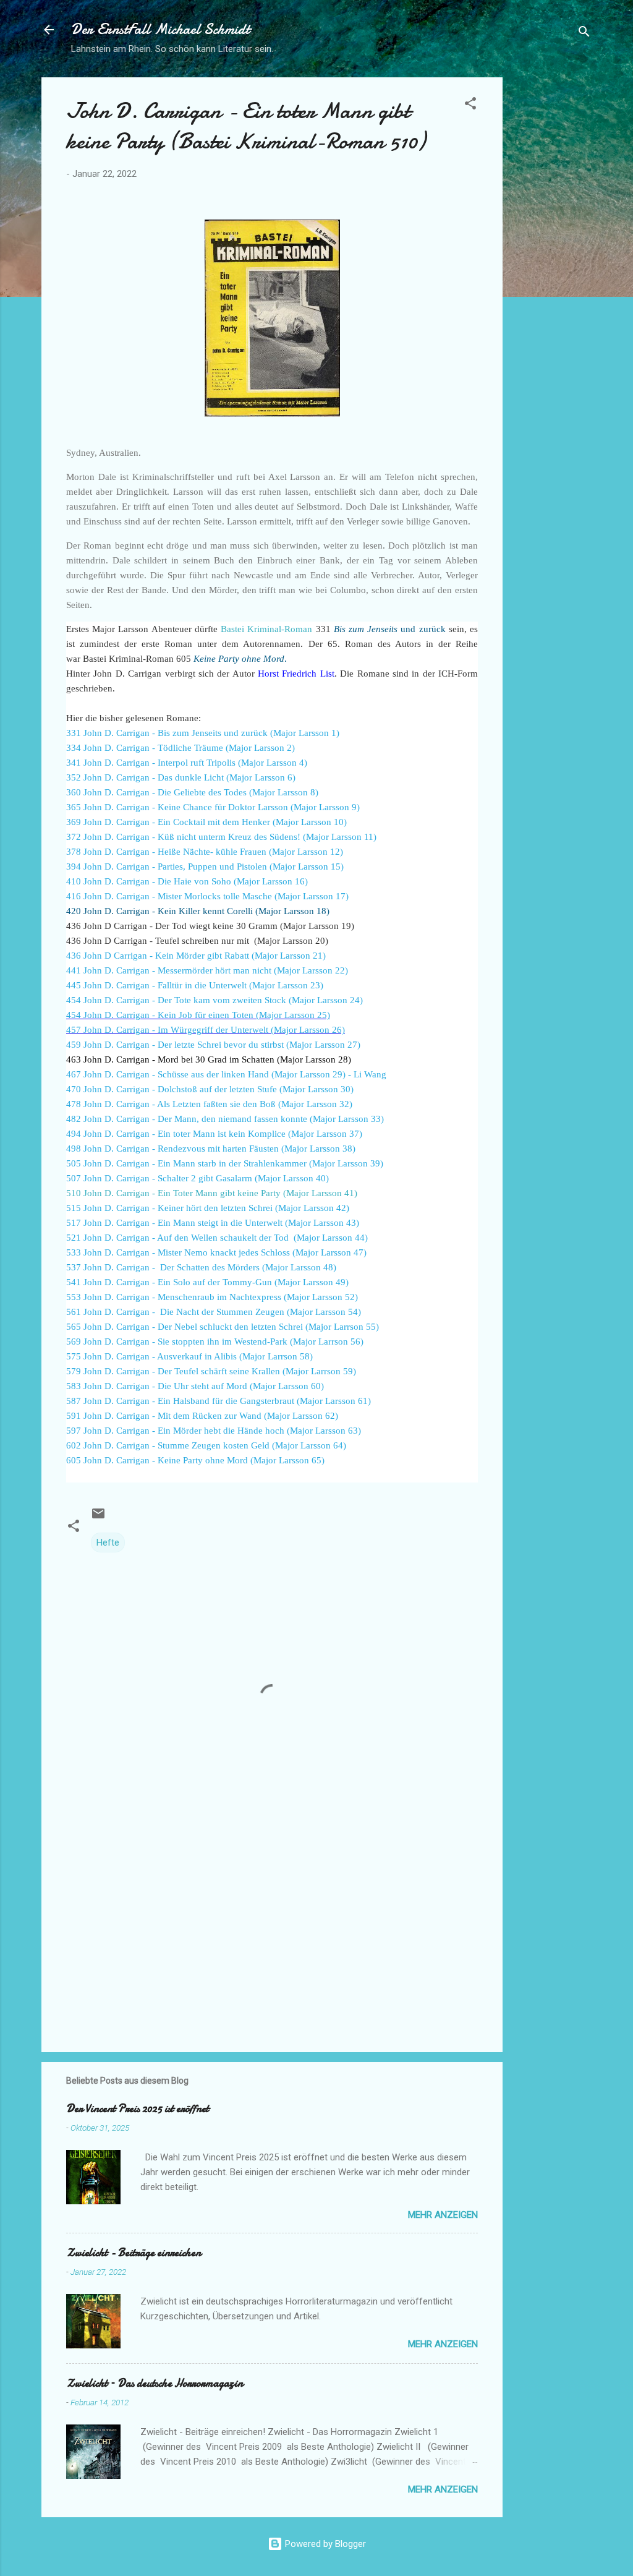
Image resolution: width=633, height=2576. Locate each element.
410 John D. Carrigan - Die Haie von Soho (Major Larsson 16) (187, 881)
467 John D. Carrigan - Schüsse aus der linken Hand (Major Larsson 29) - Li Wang (226, 1074)
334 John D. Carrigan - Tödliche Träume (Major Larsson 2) (181, 748)
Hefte (108, 1543)
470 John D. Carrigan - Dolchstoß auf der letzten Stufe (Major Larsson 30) (210, 1089)
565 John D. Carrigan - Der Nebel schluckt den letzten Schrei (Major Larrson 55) (223, 1327)
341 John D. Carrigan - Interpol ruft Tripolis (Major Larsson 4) (187, 763)
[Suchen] (584, 34)
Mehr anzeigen (443, 2215)
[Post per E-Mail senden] (98, 1518)
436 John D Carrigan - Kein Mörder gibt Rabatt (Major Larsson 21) (196, 956)
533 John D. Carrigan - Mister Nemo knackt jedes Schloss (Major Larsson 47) (216, 1252)
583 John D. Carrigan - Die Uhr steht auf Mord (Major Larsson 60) (195, 1386)
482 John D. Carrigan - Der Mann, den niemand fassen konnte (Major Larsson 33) (225, 1119)
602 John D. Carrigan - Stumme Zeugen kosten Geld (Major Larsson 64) (206, 1445)
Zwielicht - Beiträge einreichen (134, 2253)
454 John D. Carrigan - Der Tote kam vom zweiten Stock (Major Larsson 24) (215, 1000)
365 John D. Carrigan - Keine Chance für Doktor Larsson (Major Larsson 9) (213, 807)
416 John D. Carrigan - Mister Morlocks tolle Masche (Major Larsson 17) (207, 896)
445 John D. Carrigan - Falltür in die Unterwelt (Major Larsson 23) (195, 985)
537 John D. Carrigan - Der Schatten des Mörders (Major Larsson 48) (201, 1267)
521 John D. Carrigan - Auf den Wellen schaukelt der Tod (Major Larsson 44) (217, 1238)
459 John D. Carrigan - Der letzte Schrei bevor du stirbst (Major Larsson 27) (213, 1045)
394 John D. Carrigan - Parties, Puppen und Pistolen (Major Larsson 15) (205, 867)
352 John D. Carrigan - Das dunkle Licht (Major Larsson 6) (181, 777)
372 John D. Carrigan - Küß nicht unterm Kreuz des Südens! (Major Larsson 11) (221, 837)
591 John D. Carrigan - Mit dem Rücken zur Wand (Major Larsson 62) (202, 1416)
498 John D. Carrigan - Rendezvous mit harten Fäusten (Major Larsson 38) (211, 1149)
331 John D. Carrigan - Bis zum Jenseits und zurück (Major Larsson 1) (203, 733)
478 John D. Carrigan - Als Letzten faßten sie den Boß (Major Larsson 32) (209, 1104)
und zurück (390, 629)
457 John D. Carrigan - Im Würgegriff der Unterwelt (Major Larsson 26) (206, 1030)
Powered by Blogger (324, 2544)
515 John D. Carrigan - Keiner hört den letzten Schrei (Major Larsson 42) (208, 1208)
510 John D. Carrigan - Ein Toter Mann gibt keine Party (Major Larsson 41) (212, 1193)
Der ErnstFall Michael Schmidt (160, 29)
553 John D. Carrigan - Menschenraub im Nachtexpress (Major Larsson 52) (212, 1297)
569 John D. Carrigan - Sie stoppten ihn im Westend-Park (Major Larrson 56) (215, 1341)
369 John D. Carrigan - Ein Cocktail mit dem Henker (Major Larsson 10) (206, 822)
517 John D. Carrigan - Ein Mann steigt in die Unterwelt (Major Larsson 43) (213, 1223)
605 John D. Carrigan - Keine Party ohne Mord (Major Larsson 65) (195, 1460)
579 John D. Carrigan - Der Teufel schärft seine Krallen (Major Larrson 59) (211, 1371)
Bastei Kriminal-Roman (266, 629)
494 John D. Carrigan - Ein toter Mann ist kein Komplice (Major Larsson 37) (214, 1134)
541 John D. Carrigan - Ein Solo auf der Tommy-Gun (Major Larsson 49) (207, 1282)
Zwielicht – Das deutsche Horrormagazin (155, 2383)
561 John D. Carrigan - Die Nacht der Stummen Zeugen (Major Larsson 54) (214, 1312)
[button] (470, 105)
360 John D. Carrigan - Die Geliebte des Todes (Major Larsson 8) (192, 792)
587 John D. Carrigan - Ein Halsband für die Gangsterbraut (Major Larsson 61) (219, 1401)
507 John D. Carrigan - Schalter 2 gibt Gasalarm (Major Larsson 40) (198, 1178)
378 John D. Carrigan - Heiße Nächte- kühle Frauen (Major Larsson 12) (205, 852)
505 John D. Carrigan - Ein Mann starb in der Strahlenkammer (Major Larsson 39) (225, 1163)
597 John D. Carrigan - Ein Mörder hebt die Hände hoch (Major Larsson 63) (214, 1431)
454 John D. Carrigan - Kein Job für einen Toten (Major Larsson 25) (198, 1015)
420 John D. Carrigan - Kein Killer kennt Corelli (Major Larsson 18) (198, 911)
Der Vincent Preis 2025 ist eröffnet (138, 2109)
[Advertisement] (552, 263)
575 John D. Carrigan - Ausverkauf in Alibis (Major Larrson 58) (189, 1356)
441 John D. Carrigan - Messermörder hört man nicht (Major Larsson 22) (207, 970)
